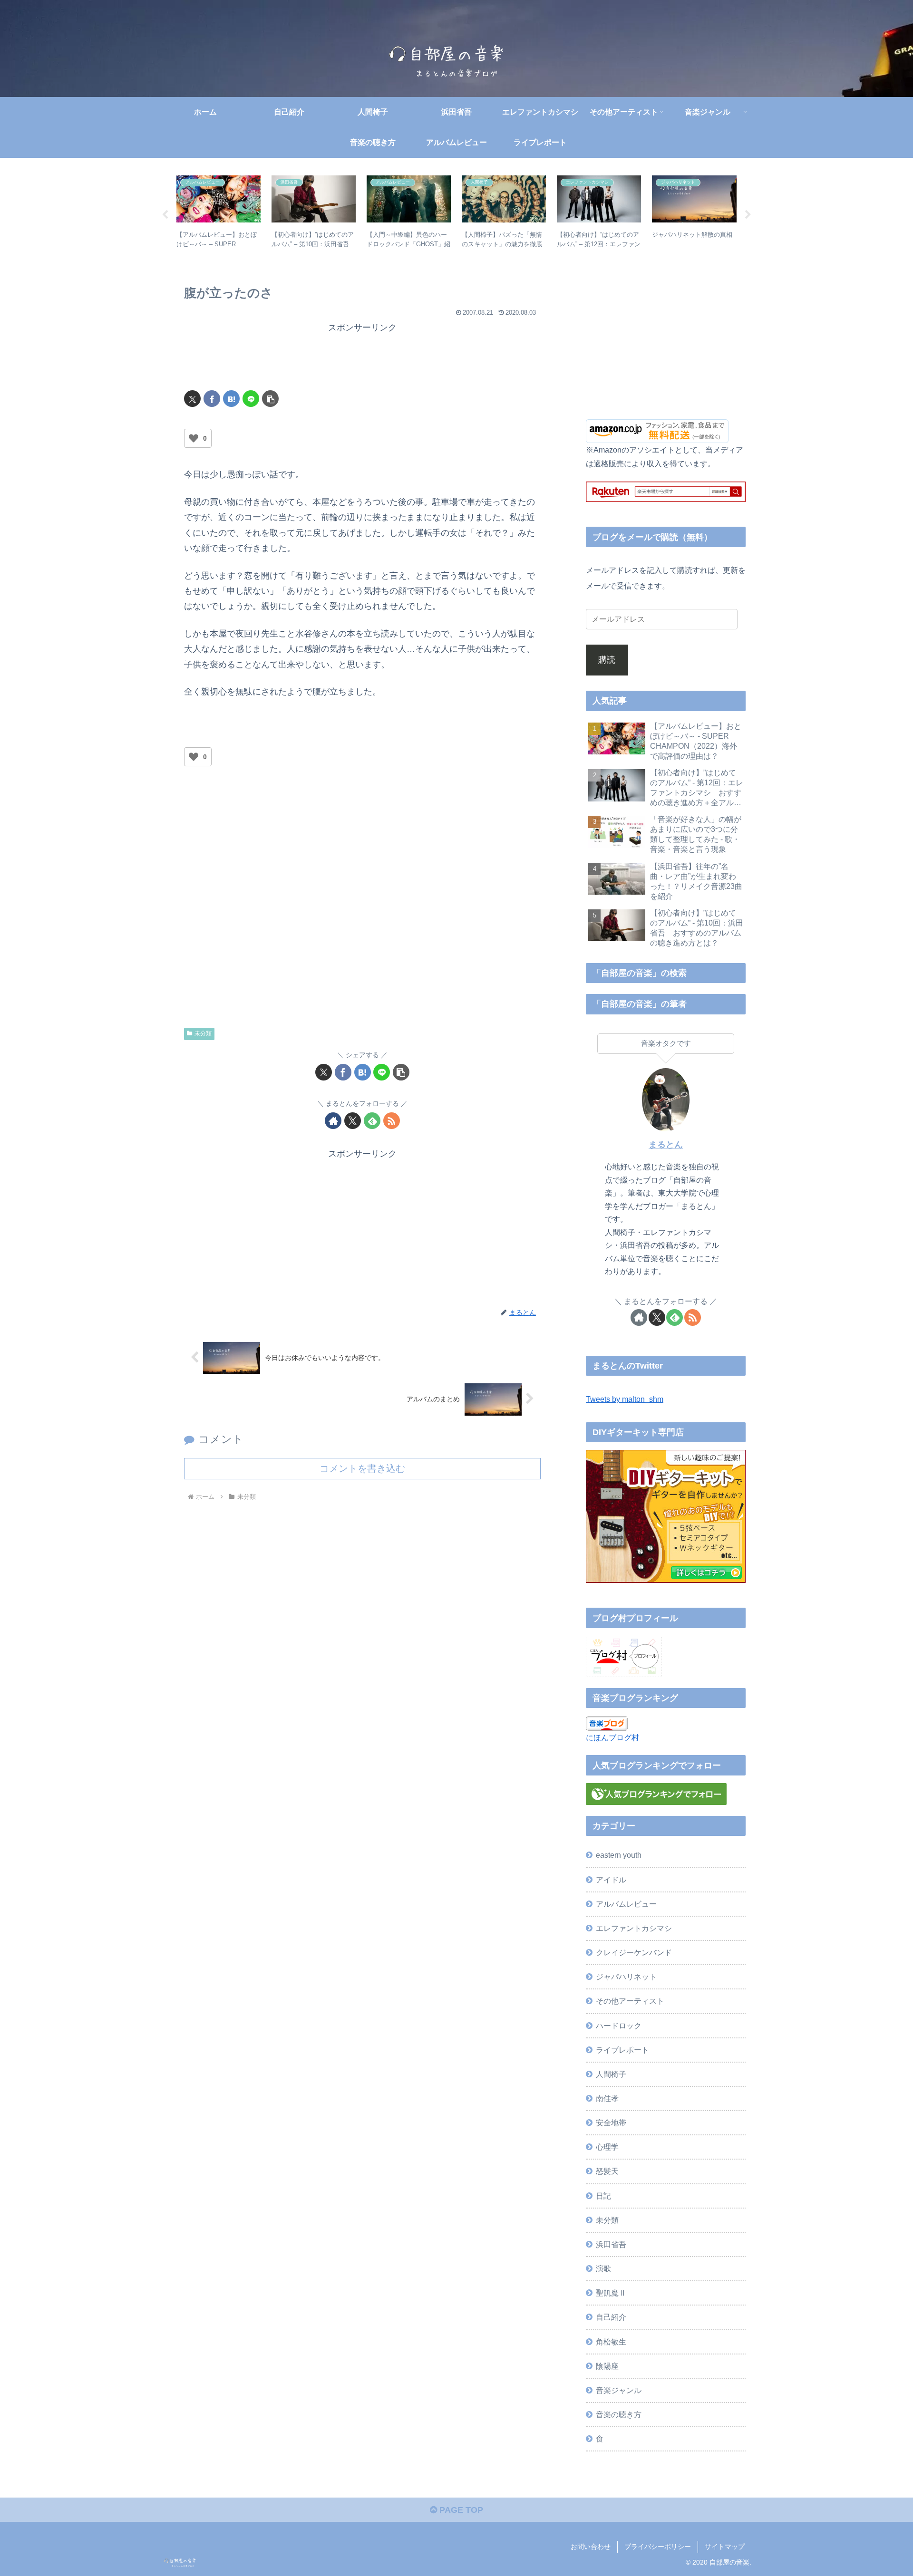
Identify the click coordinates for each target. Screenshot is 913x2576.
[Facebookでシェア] (212, 399)
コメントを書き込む (362, 1468)
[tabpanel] (219, 213)
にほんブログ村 (612, 1737)
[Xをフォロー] (353, 1121)
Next (748, 215)
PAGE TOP (460, 2510)
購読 (607, 660)
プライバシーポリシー (658, 2547)
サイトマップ (725, 2547)
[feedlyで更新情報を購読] (372, 1121)
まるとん (666, 1145)
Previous (165, 215)
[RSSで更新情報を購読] (392, 1121)
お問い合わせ (591, 2547)
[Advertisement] (362, 357)
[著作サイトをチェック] (333, 1121)
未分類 (203, 1033)
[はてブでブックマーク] (231, 399)
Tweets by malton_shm (625, 1399)
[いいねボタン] (194, 438)
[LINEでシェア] (251, 399)
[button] (270, 399)
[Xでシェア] (192, 399)
